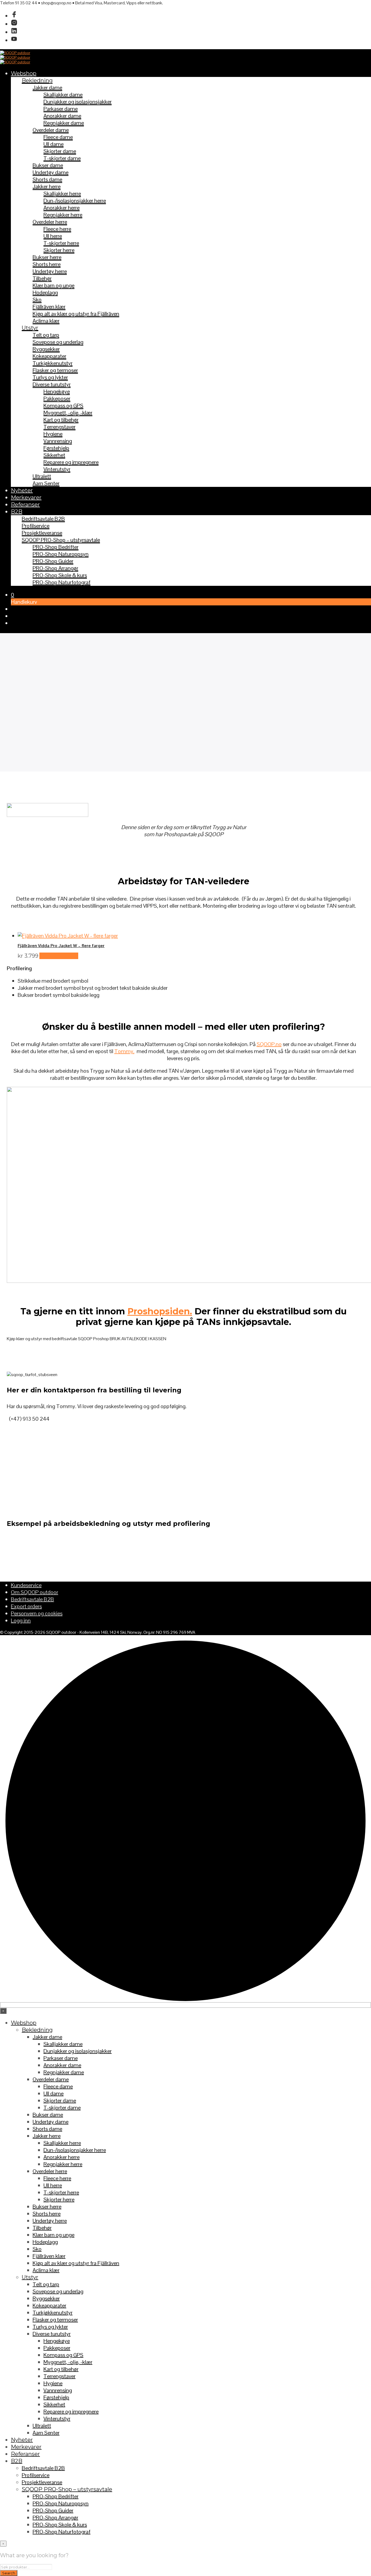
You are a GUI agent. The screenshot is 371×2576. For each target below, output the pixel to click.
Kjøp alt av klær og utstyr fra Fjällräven (76, 314)
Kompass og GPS (63, 406)
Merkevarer (26, 497)
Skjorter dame (60, 151)
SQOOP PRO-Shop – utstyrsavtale (61, 540)
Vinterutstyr (57, 469)
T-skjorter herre (61, 243)
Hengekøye (57, 391)
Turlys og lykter (50, 377)
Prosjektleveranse (42, 533)
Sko (37, 300)
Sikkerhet (54, 455)
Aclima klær (46, 321)
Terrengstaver (59, 427)
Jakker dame (47, 88)
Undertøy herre (50, 271)
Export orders (26, 1606)
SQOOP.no (269, 1044)
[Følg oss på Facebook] (14, 16)
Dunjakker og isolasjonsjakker (78, 102)
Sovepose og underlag (58, 342)
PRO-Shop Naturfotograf (62, 582)
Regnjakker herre (63, 215)
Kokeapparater (49, 356)
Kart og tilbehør (61, 420)
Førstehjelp (56, 448)
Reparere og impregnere (71, 462)
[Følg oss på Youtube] (14, 40)
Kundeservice (26, 1585)
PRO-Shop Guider (53, 561)
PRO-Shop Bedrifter (56, 547)
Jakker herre (47, 186)
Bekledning (37, 80)
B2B (17, 512)
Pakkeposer (57, 399)
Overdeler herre (50, 222)
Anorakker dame (62, 116)
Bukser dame (48, 165)
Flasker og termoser (55, 370)
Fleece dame (58, 137)
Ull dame (54, 144)
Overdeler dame (51, 130)
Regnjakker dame (64, 123)
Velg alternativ (59, 956)
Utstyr (30, 328)
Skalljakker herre (62, 194)
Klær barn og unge (54, 285)
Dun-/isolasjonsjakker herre (75, 201)
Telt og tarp (46, 335)
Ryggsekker (46, 349)
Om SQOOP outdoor (34, 1592)
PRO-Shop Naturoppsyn (61, 554)
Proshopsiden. (160, 1311)
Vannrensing (58, 441)
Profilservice (36, 526)
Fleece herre (57, 229)
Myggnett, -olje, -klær (68, 413)
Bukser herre (47, 257)
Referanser (25, 505)
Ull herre (53, 236)
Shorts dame (47, 179)
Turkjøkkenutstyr (53, 363)
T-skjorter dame (62, 158)
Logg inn (21, 1620)
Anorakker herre (62, 208)
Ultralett (42, 476)
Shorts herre (47, 264)
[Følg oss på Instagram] (14, 24)
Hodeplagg (45, 293)
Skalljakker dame (63, 95)
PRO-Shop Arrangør (55, 568)
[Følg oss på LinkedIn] (14, 32)
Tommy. (124, 1051)
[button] (12, 595)
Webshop (24, 73)
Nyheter (22, 490)
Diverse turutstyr (52, 384)
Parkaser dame (61, 109)
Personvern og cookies (37, 1613)
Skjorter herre (59, 250)
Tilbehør (42, 278)
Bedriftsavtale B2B (43, 519)
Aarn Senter (46, 483)
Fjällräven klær (49, 307)
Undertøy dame (51, 172)
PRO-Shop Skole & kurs (60, 575)
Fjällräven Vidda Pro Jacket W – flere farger (61, 946)
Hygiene (53, 434)
